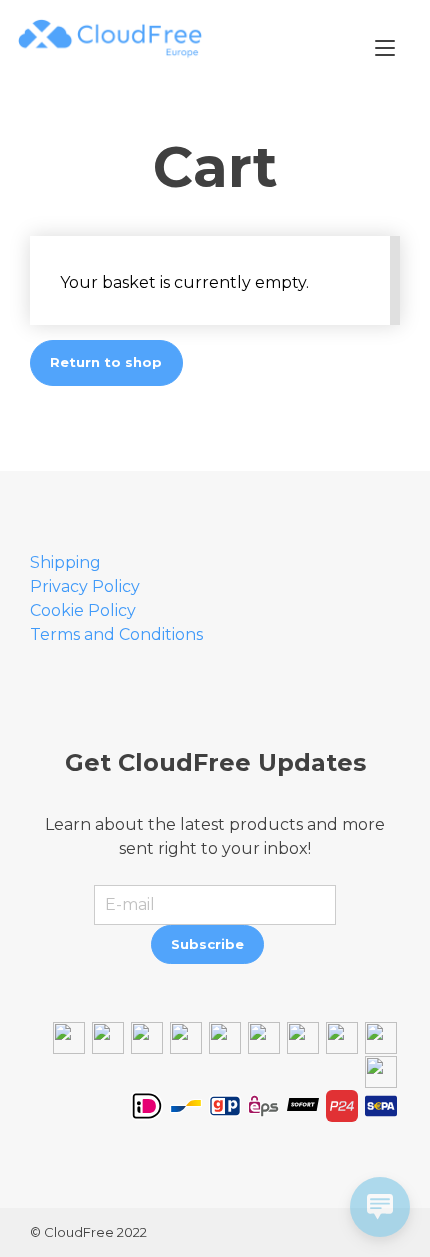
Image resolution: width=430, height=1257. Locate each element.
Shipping (65, 562)
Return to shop (106, 362)
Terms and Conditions (116, 634)
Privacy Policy (85, 586)
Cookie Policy (83, 610)
